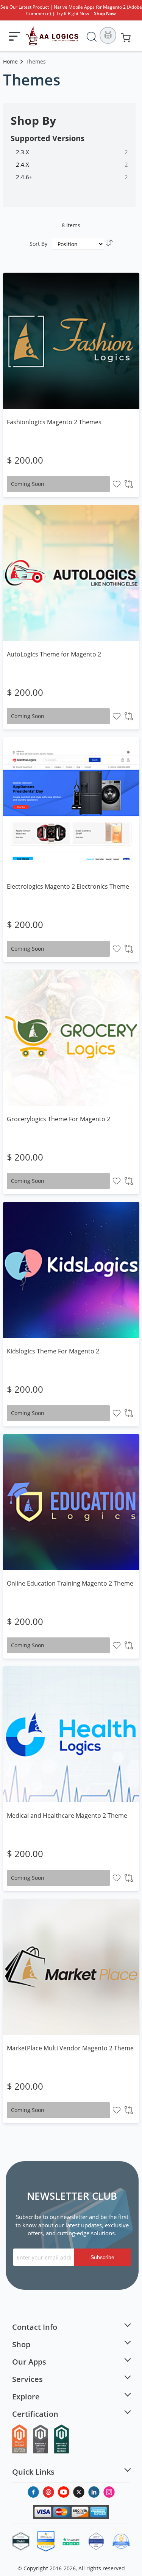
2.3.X (23, 152)
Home (11, 61)
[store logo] (52, 36)
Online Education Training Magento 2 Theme (70, 1583)
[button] (117, 484)
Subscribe (102, 2257)
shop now (105, 13)
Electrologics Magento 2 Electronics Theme (68, 886)
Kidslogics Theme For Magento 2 (53, 1351)
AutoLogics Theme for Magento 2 (54, 654)
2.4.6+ (24, 177)
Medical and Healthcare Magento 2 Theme (67, 1816)
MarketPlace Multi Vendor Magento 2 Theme (70, 2048)
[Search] (92, 35)
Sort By (38, 244)
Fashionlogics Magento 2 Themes (54, 422)
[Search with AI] (108, 35)
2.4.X (23, 164)
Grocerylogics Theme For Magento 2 (59, 1119)
